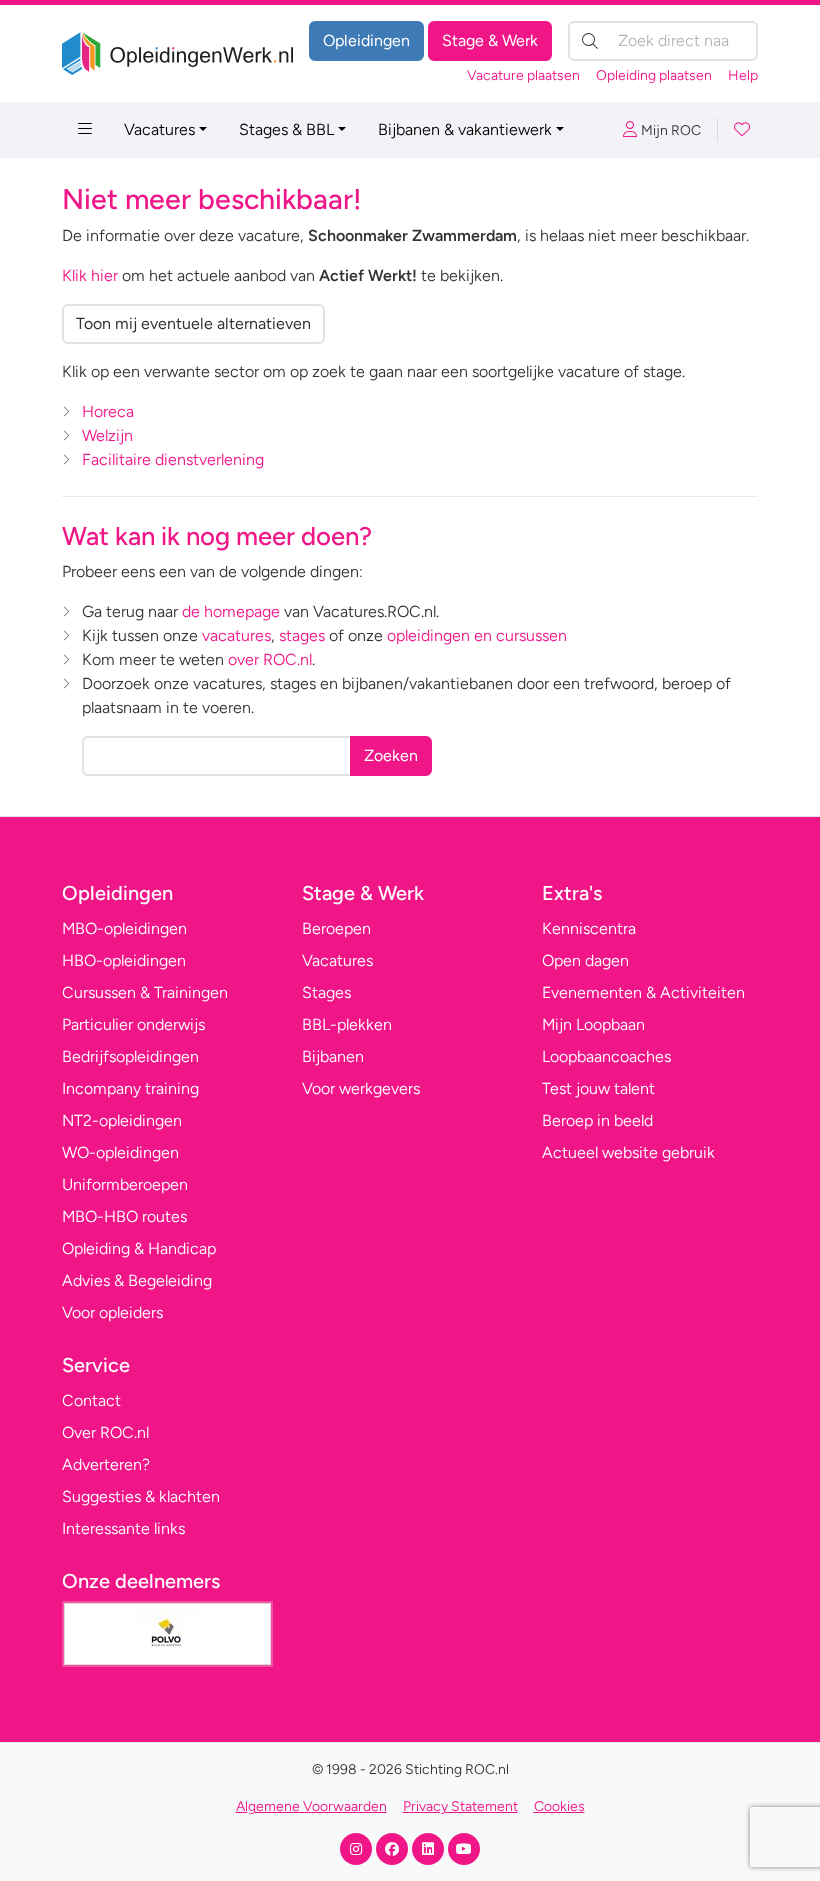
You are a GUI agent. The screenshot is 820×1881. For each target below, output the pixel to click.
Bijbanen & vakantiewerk (465, 129)
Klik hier (90, 275)
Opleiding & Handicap (139, 1248)
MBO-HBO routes (124, 1216)
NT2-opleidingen (122, 1120)
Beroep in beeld (597, 1120)
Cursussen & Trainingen (145, 992)
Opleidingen (366, 40)
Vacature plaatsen (523, 75)
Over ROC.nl (105, 1432)
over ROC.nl (270, 659)
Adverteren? (106, 1464)
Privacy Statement (460, 1806)
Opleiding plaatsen (654, 75)
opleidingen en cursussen (477, 635)
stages (302, 635)
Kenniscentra (589, 928)
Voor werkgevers (361, 1088)
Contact (91, 1400)
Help (743, 75)
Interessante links (123, 1528)
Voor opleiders (112, 1312)
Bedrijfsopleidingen (130, 1056)
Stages (326, 992)
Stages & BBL (286, 129)
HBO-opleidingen (124, 960)
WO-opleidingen (120, 1152)
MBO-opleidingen (124, 928)
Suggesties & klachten (141, 1496)
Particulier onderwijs (133, 1024)
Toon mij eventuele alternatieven (193, 323)
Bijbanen (333, 1056)
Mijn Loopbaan (593, 1024)
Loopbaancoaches (606, 1056)
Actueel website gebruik (628, 1152)
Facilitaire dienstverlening (173, 459)
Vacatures (159, 129)
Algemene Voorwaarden (311, 1806)
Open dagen (585, 960)
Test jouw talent (598, 1088)
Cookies (559, 1806)
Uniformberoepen (125, 1184)
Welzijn (107, 435)
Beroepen (336, 928)
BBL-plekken (347, 1024)
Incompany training (130, 1088)
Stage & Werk (490, 40)
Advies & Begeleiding (137, 1280)
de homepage (231, 611)
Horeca (108, 411)
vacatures (236, 635)
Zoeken (391, 755)
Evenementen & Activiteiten (643, 992)
